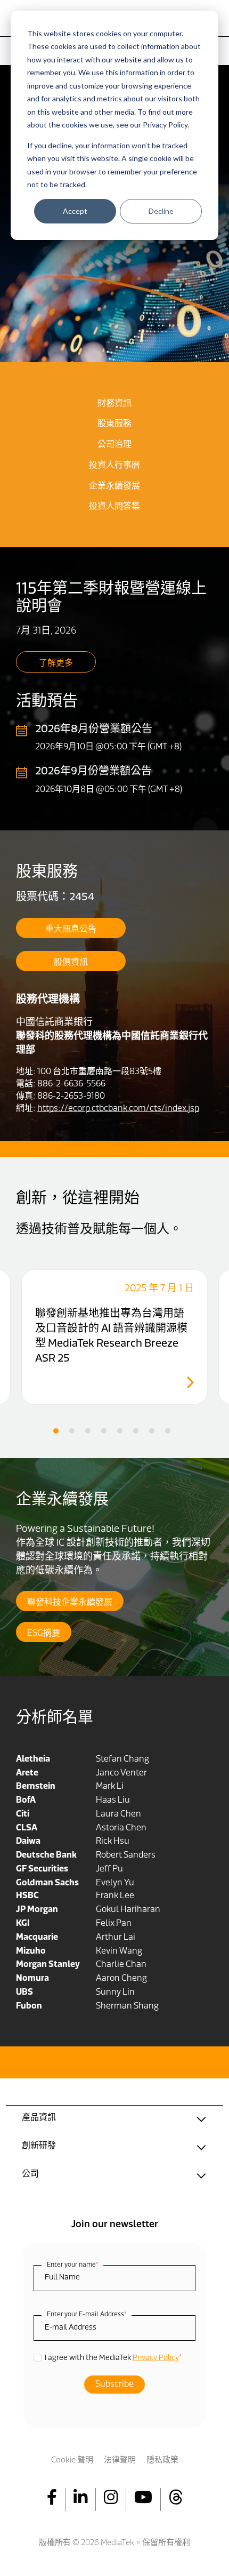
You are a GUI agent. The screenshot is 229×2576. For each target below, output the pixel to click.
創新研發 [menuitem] (39, 2146)
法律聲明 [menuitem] (120, 2461)
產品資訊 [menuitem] (39, 2118)
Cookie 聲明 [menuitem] (72, 2461)
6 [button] (136, 1431)
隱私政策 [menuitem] (162, 2461)
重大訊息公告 (71, 930)
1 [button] (56, 1431)
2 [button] (72, 1431)
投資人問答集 (114, 507)
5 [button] (120, 1431)
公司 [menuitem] (30, 2174)
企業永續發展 (114, 486)
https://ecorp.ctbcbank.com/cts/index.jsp (118, 1109)
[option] (114, 1337)
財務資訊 (114, 404)
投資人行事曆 (114, 466)
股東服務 (114, 424)
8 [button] (168, 1431)
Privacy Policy (156, 2358)
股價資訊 (71, 963)
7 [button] (152, 1431)
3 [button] (88, 1431)
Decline (161, 211)
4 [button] (104, 1431)
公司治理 (114, 445)
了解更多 (56, 663)
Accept (75, 211)
